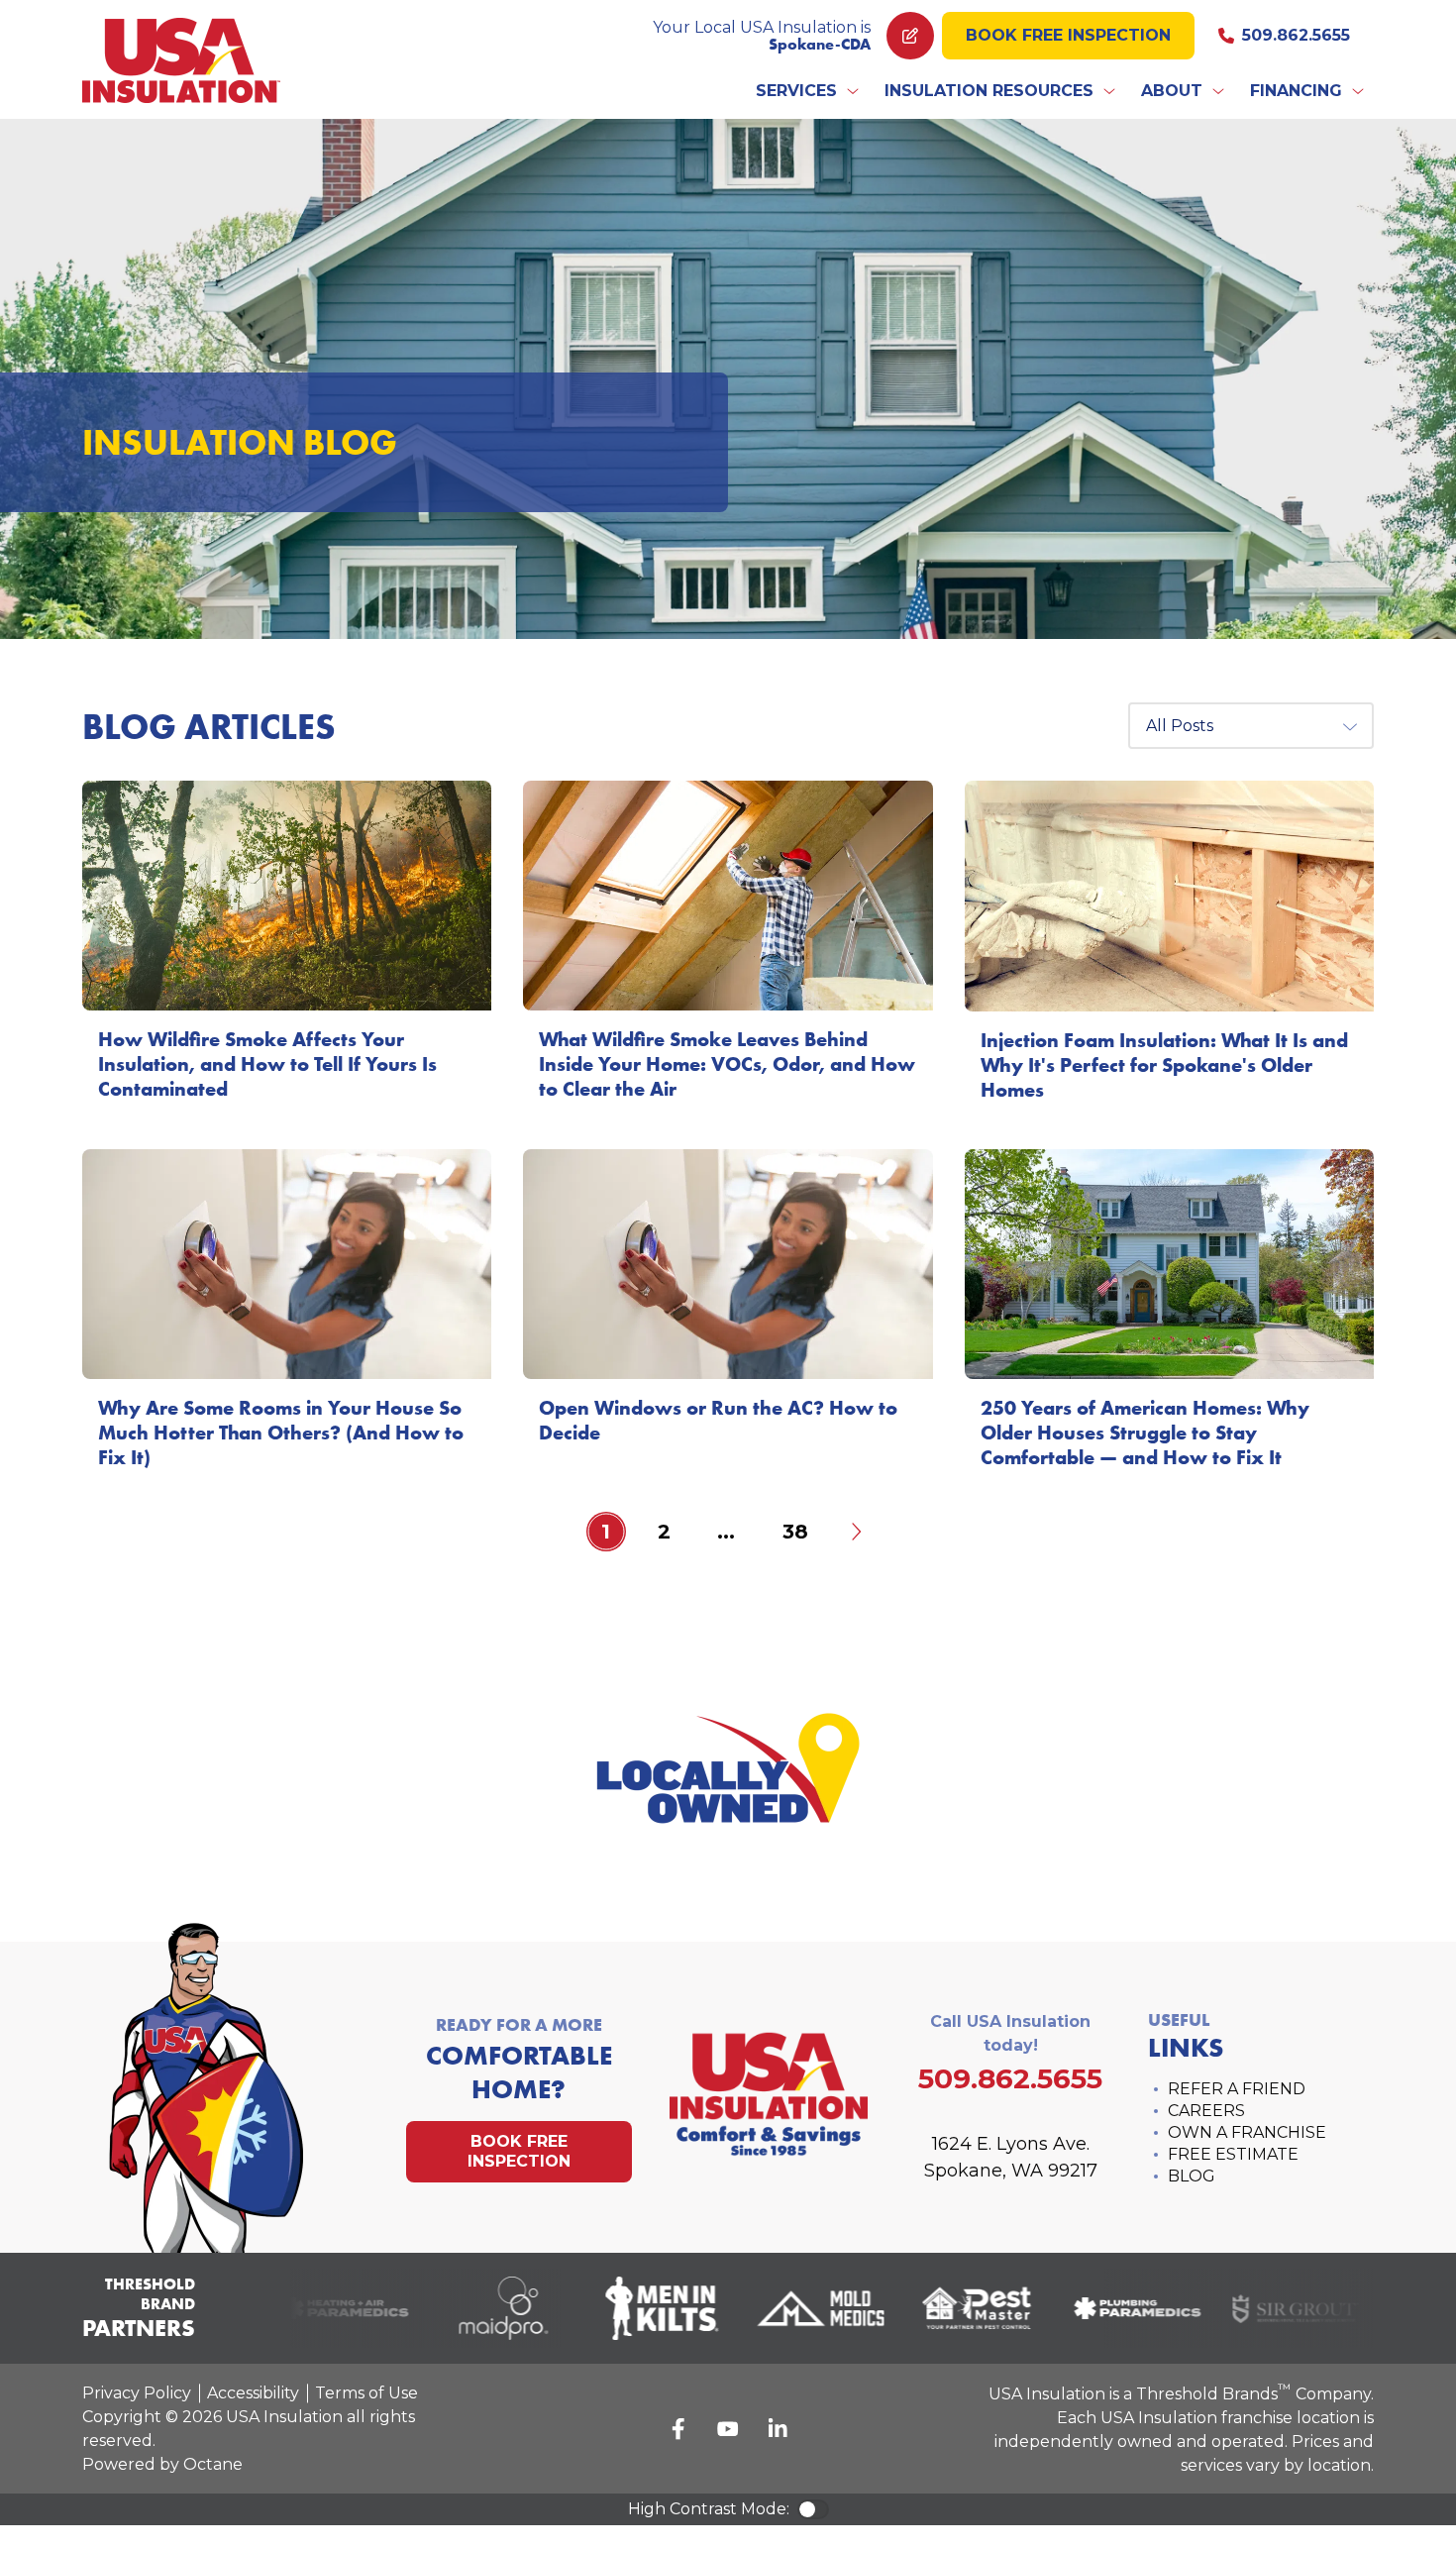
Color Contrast (813, 2509)
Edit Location (910, 36)
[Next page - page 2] (855, 1532)
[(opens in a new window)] (325, 2308)
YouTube (728, 2429)
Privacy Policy (137, 2393)
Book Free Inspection (1068, 35)
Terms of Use (366, 2393)
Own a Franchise (1247, 2132)
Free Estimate (1233, 2154)
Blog (1192, 2176)
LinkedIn (778, 2429)
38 (795, 1532)
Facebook (678, 2429)
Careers (1206, 2111)
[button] (808, 91)
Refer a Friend (1237, 2089)
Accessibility (253, 2393)
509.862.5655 (1296, 35)
